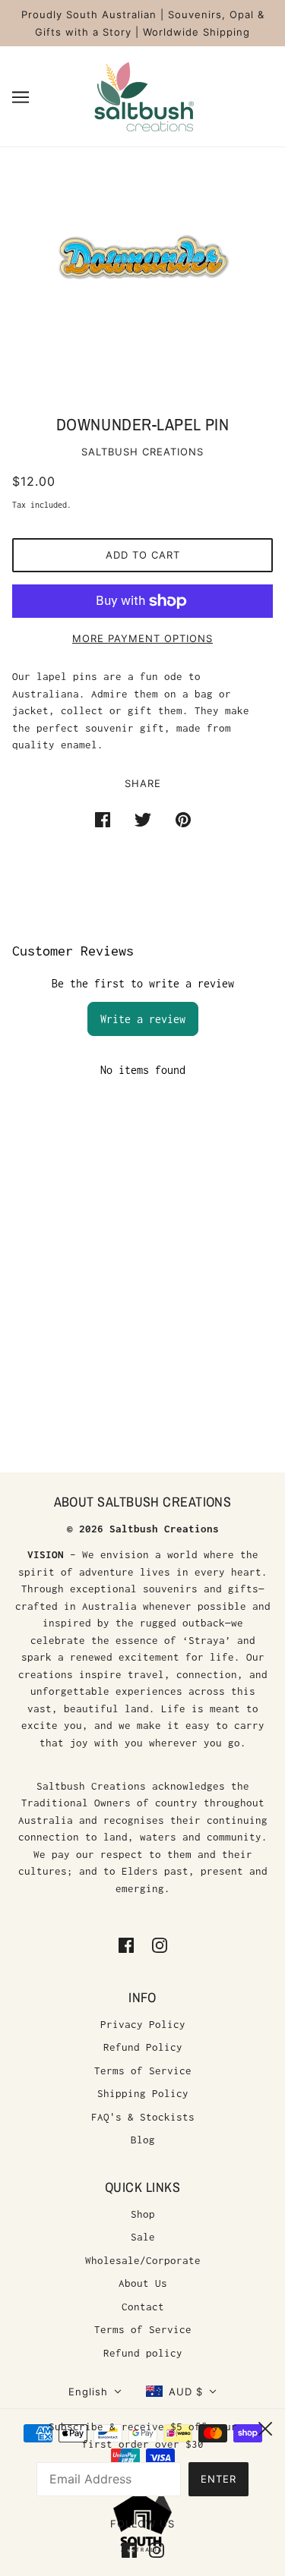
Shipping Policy (143, 2093)
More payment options (142, 638)
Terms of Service (143, 2071)
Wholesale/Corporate (143, 2260)
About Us (143, 2283)
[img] (126, 1944)
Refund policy (143, 2353)
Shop (143, 2214)
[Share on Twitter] (143, 819)
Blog (143, 2140)
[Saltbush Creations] (143, 95)
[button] (95, 2392)
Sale (143, 2237)
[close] (265, 2426)
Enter (218, 2479)
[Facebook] (132, 2549)
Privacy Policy (143, 2024)
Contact (143, 2307)
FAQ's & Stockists (143, 2117)
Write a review (143, 1019)
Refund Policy (143, 2047)
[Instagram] (154, 2549)
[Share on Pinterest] (183, 819)
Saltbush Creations (142, 452)
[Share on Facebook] (103, 819)
